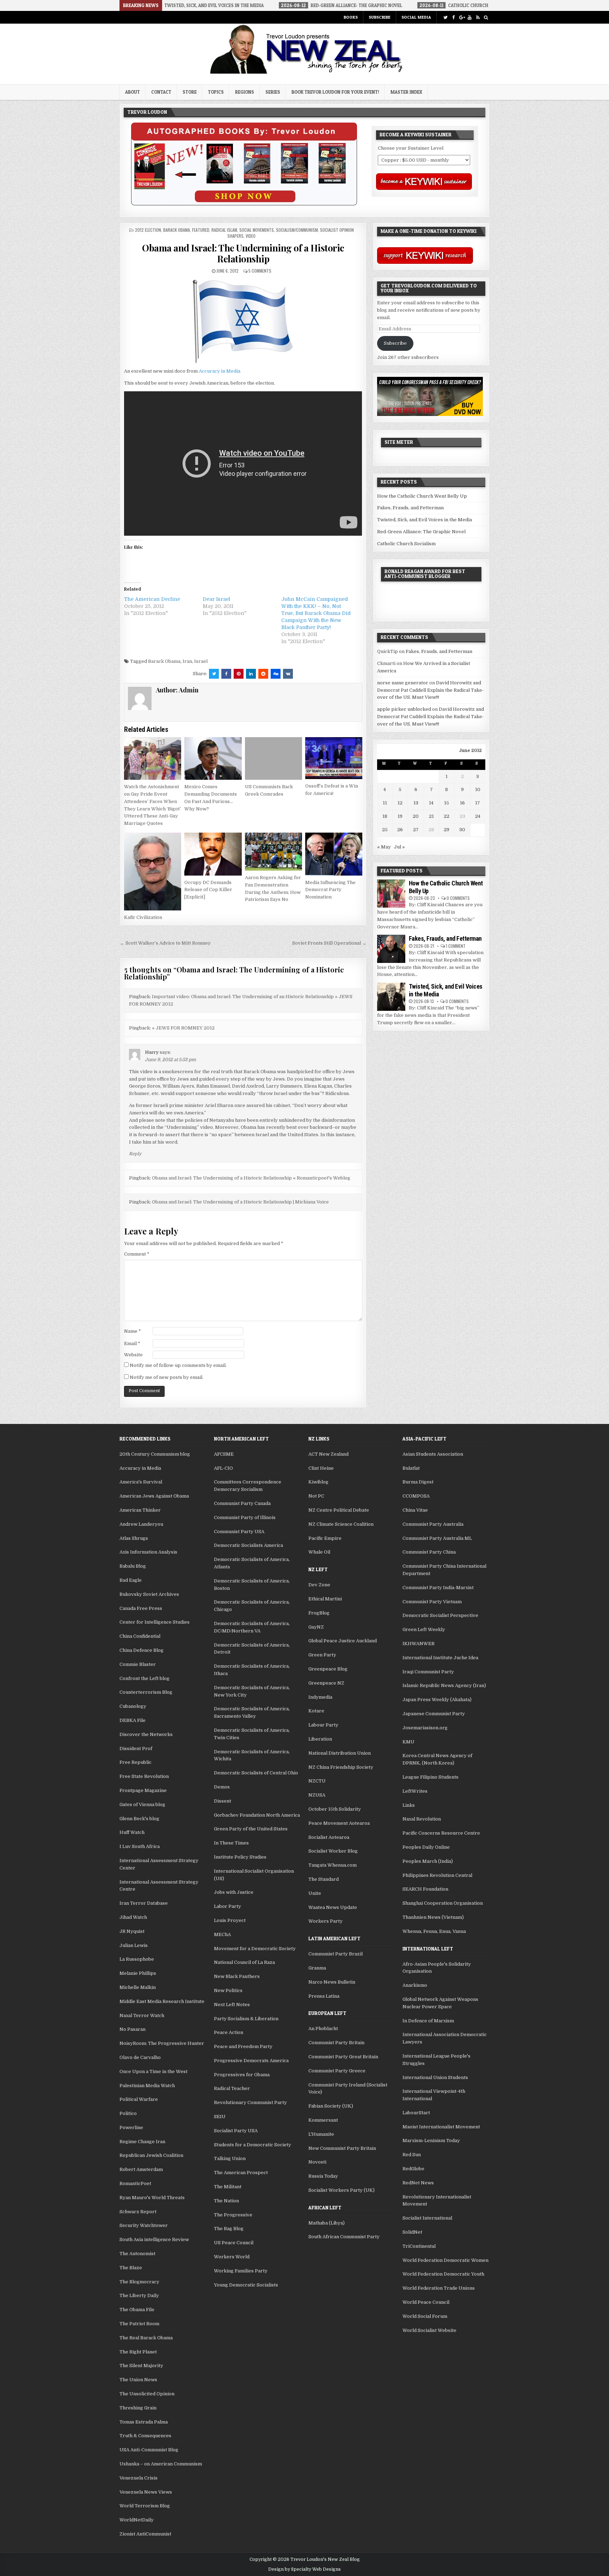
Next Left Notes (232, 2005)
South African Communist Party (344, 2237)
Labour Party (323, 1725)
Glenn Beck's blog (139, 1819)
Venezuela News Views (146, 2492)
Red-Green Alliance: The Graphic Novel (421, 532)
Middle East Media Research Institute (162, 2001)
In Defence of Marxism (428, 2021)
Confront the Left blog (144, 1678)
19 (400, 816)
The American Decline (152, 599)
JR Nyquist (132, 1931)
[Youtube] (470, 17)
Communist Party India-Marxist (438, 1588)
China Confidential (140, 1636)
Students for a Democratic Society (253, 2145)
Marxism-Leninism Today (431, 2141)
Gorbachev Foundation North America (257, 1815)
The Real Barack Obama (146, 2338)
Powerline (131, 2127)
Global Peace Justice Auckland (343, 1641)
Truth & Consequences (145, 2436)
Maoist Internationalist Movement (441, 2127)
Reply (135, 1154)
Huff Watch (132, 1832)
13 (416, 803)
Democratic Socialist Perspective (440, 1615)
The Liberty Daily (139, 2295)
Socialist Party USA (236, 2131)
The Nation (226, 2201)
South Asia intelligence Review (154, 2239)
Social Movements (257, 230)
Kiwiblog (318, 1482)
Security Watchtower (144, 2225)
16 (462, 803)
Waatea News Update (333, 1907)
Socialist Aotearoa (329, 1837)
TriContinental (419, 2246)
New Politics (228, 1990)
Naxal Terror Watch (142, 2015)
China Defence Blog (142, 1650)
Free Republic (136, 1762)
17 (478, 803)
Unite (315, 1893)
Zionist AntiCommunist (145, 2534)
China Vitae (415, 1510)
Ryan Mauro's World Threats (152, 2198)
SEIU (220, 2117)
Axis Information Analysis (148, 1552)
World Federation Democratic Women (445, 2260)
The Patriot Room (139, 2324)
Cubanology (133, 1706)
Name (133, 1331)
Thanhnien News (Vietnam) (433, 1917)
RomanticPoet (135, 2183)
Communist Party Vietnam (432, 1602)
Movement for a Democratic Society (255, 1949)
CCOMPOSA (416, 1496)
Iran (187, 661)
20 (416, 816)
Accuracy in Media (220, 371)
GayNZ (316, 1627)
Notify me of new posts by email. (167, 1377)
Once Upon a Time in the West (153, 2071)
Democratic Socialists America (248, 1545)
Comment (137, 1254)
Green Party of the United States (251, 1829)
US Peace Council (234, 2243)
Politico (128, 2113)
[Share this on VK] (288, 674)
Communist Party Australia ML (437, 1538)
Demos (222, 1787)
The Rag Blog (229, 2229)
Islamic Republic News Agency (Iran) (444, 1685)
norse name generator (403, 683)
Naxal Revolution (422, 1819)
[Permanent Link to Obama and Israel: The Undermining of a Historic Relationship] (243, 321)
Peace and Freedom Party (243, 2046)
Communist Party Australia (433, 1524)
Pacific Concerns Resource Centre (441, 1833)
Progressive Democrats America (251, 2061)
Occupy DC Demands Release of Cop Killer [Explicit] (208, 890)
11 (385, 803)
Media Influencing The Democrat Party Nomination (330, 890)
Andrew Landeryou (141, 1524)
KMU (408, 1742)
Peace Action (229, 2032)
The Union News (138, 2380)
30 (462, 830)
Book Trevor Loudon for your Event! (335, 92)
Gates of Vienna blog (142, 1805)
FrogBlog (319, 1613)
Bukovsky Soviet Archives (149, 1594)
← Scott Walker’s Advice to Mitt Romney (165, 943)
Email (132, 1343)
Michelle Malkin (138, 1987)
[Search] (486, 17)
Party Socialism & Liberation (246, 2019)
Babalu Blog (133, 1566)
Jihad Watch (133, 1917)
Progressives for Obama (242, 2075)
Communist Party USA (239, 1532)
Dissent (223, 1801)
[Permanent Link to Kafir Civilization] (153, 872)
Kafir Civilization (143, 917)
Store (190, 92)
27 (416, 830)
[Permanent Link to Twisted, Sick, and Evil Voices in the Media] (391, 997)
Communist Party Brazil (336, 1954)
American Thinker (140, 1510)
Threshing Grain (138, 2408)
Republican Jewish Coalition (151, 2155)
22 (447, 816)
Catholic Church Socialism (406, 544)
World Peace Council (426, 2302)
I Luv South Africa (140, 1846)
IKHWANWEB (419, 1644)
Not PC (316, 1496)
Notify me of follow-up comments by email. (178, 1365)
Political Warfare (139, 2099)
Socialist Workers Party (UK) (342, 2190)
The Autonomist (137, 2254)
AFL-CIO (223, 1468)
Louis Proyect (230, 1920)
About (133, 92)
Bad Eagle (131, 1580)
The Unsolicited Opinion (147, 2394)
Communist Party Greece (337, 2071)
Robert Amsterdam (141, 2169)
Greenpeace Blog (328, 1669)
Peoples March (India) (428, 1861)
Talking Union (230, 2158)
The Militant (228, 2187)
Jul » (399, 847)
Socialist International (427, 2218)
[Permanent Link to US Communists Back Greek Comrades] (273, 759)
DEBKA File (133, 1720)
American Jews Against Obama (154, 1496)
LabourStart (416, 2113)
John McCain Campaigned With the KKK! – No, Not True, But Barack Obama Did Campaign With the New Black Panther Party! (316, 613)
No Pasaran (133, 2029)
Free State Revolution (144, 1776)
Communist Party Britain (336, 2043)
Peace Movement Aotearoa (339, 1823)
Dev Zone (319, 1585)
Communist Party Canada (242, 1503)
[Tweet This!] (214, 674)
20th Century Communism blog (155, 1454)
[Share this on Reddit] (263, 674)
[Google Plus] (462, 17)
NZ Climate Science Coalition (341, 1524)
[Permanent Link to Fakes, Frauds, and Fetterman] (391, 949)
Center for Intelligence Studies (155, 1622)
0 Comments (458, 898)
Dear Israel (216, 599)
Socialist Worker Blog (333, 1851)
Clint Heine (321, 1468)
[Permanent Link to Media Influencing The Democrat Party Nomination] (334, 854)
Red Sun (412, 2155)
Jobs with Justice (234, 1892)
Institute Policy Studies (240, 1857)
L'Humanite (321, 2134)
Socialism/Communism (297, 230)
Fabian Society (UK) (331, 2106)
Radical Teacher (232, 2088)
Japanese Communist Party (434, 1714)
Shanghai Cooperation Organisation (443, 1903)
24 (478, 816)
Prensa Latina (324, 1996)
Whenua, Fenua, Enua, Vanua (434, 1931)
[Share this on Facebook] (226, 674)
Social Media (416, 17)
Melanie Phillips (138, 1973)
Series (273, 92)
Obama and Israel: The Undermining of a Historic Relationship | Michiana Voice (240, 1202)
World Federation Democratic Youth (443, 2274)
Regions (245, 92)
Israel (201, 661)
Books (351, 17)
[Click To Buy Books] (244, 204)
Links (409, 1805)
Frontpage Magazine (143, 1790)
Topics (216, 92)
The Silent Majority (141, 2366)
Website (133, 1355)
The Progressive (233, 2215)
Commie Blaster (138, 1664)
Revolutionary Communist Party (250, 2102)
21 (431, 816)
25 (385, 830)
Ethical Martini (325, 1599)
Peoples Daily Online (426, 1847)
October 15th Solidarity (335, 1809)
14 (431, 803)
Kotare (316, 1711)
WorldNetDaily (137, 2520)
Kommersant (323, 2120)
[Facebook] (453, 17)
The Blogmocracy (139, 2282)
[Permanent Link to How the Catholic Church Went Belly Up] (391, 894)
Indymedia (320, 1697)
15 (447, 803)
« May (384, 847)
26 (400, 830)
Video (251, 236)
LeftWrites (415, 1791)
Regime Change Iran (142, 2142)
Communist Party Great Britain (343, 2057)
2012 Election (148, 230)
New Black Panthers (237, 1976)
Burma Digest (418, 1482)
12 (400, 803)
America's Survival (141, 1482)
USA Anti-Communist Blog (149, 2450)
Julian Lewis (134, 1945)
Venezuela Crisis (139, 2478)
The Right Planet (138, 2352)
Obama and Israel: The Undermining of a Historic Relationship (243, 253)
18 (385, 816)
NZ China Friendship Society (341, 1767)
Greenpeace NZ (326, 1683)
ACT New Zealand (328, 1454)
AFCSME (224, 1454)
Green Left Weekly (424, 1629)
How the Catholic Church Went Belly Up (422, 496)
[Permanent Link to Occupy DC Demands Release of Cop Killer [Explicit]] (213, 854)
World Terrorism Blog (145, 2506)
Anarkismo (415, 1985)
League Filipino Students (430, 1777)
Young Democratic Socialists (246, 2285)
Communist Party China (429, 1552)
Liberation (320, 1739)
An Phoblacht (323, 2029)
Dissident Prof (136, 1749)
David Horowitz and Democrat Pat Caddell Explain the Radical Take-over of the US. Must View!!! (430, 690)
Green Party (322, 1655)
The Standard (324, 1879)
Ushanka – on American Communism (161, 2464)
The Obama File (137, 2310)
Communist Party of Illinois (245, 1517)
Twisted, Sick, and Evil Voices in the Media (425, 520)
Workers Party (325, 1921)
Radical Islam (224, 230)
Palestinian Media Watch (147, 2086)
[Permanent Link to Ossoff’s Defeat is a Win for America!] (334, 758)
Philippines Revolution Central (437, 1875)
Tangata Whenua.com (333, 1865)
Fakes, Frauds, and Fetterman (410, 508)
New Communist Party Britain (342, 2148)
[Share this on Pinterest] (239, 674)
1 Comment (456, 946)
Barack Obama (177, 230)
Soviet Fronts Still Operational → (329, 943)
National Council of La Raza (244, 1962)
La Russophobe (137, 1959)
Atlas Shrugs (134, 1538)
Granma (317, 1968)
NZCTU (317, 1781)
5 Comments (260, 271)
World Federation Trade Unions (439, 2288)
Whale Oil (319, 1552)
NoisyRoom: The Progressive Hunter (162, 2043)
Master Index (406, 92)
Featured (201, 230)
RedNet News (418, 2183)
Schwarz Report (138, 2212)
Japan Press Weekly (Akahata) (437, 1700)
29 (447, 830)
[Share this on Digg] (276, 674)
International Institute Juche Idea (440, 1658)
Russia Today (323, 2176)
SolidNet (412, 2232)
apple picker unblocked (404, 709)
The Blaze (131, 2268)
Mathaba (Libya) (327, 2223)
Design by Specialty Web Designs (304, 2569)
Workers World (232, 2257)
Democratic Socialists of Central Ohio (256, 1773)
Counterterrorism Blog (146, 1692)
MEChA (222, 1934)
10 (478, 789)
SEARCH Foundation (425, 1889)
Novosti (317, 2162)
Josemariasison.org (425, 1728)
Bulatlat (411, 1468)
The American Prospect (241, 2173)
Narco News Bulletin (332, 1982)
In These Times (231, 1843)
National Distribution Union (340, 1753)
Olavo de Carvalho (140, 2057)
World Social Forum (425, 2316)
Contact (161, 92)
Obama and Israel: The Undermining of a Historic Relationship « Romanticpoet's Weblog (251, 1178)
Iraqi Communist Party (428, 1672)
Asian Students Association (433, 1454)
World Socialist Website (429, 2330)
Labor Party (227, 1906)
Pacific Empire (325, 1538)
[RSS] (478, 17)
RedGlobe (413, 2169)
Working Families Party (241, 2271)
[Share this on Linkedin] (251, 674)
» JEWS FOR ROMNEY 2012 (183, 1028)
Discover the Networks (146, 1734)
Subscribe (380, 17)
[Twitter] (445, 17)
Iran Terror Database (144, 1903)
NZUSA (317, 1795)
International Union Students (435, 2077)
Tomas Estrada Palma (144, 2422)
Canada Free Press (141, 1608)
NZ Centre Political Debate (339, 1510)
